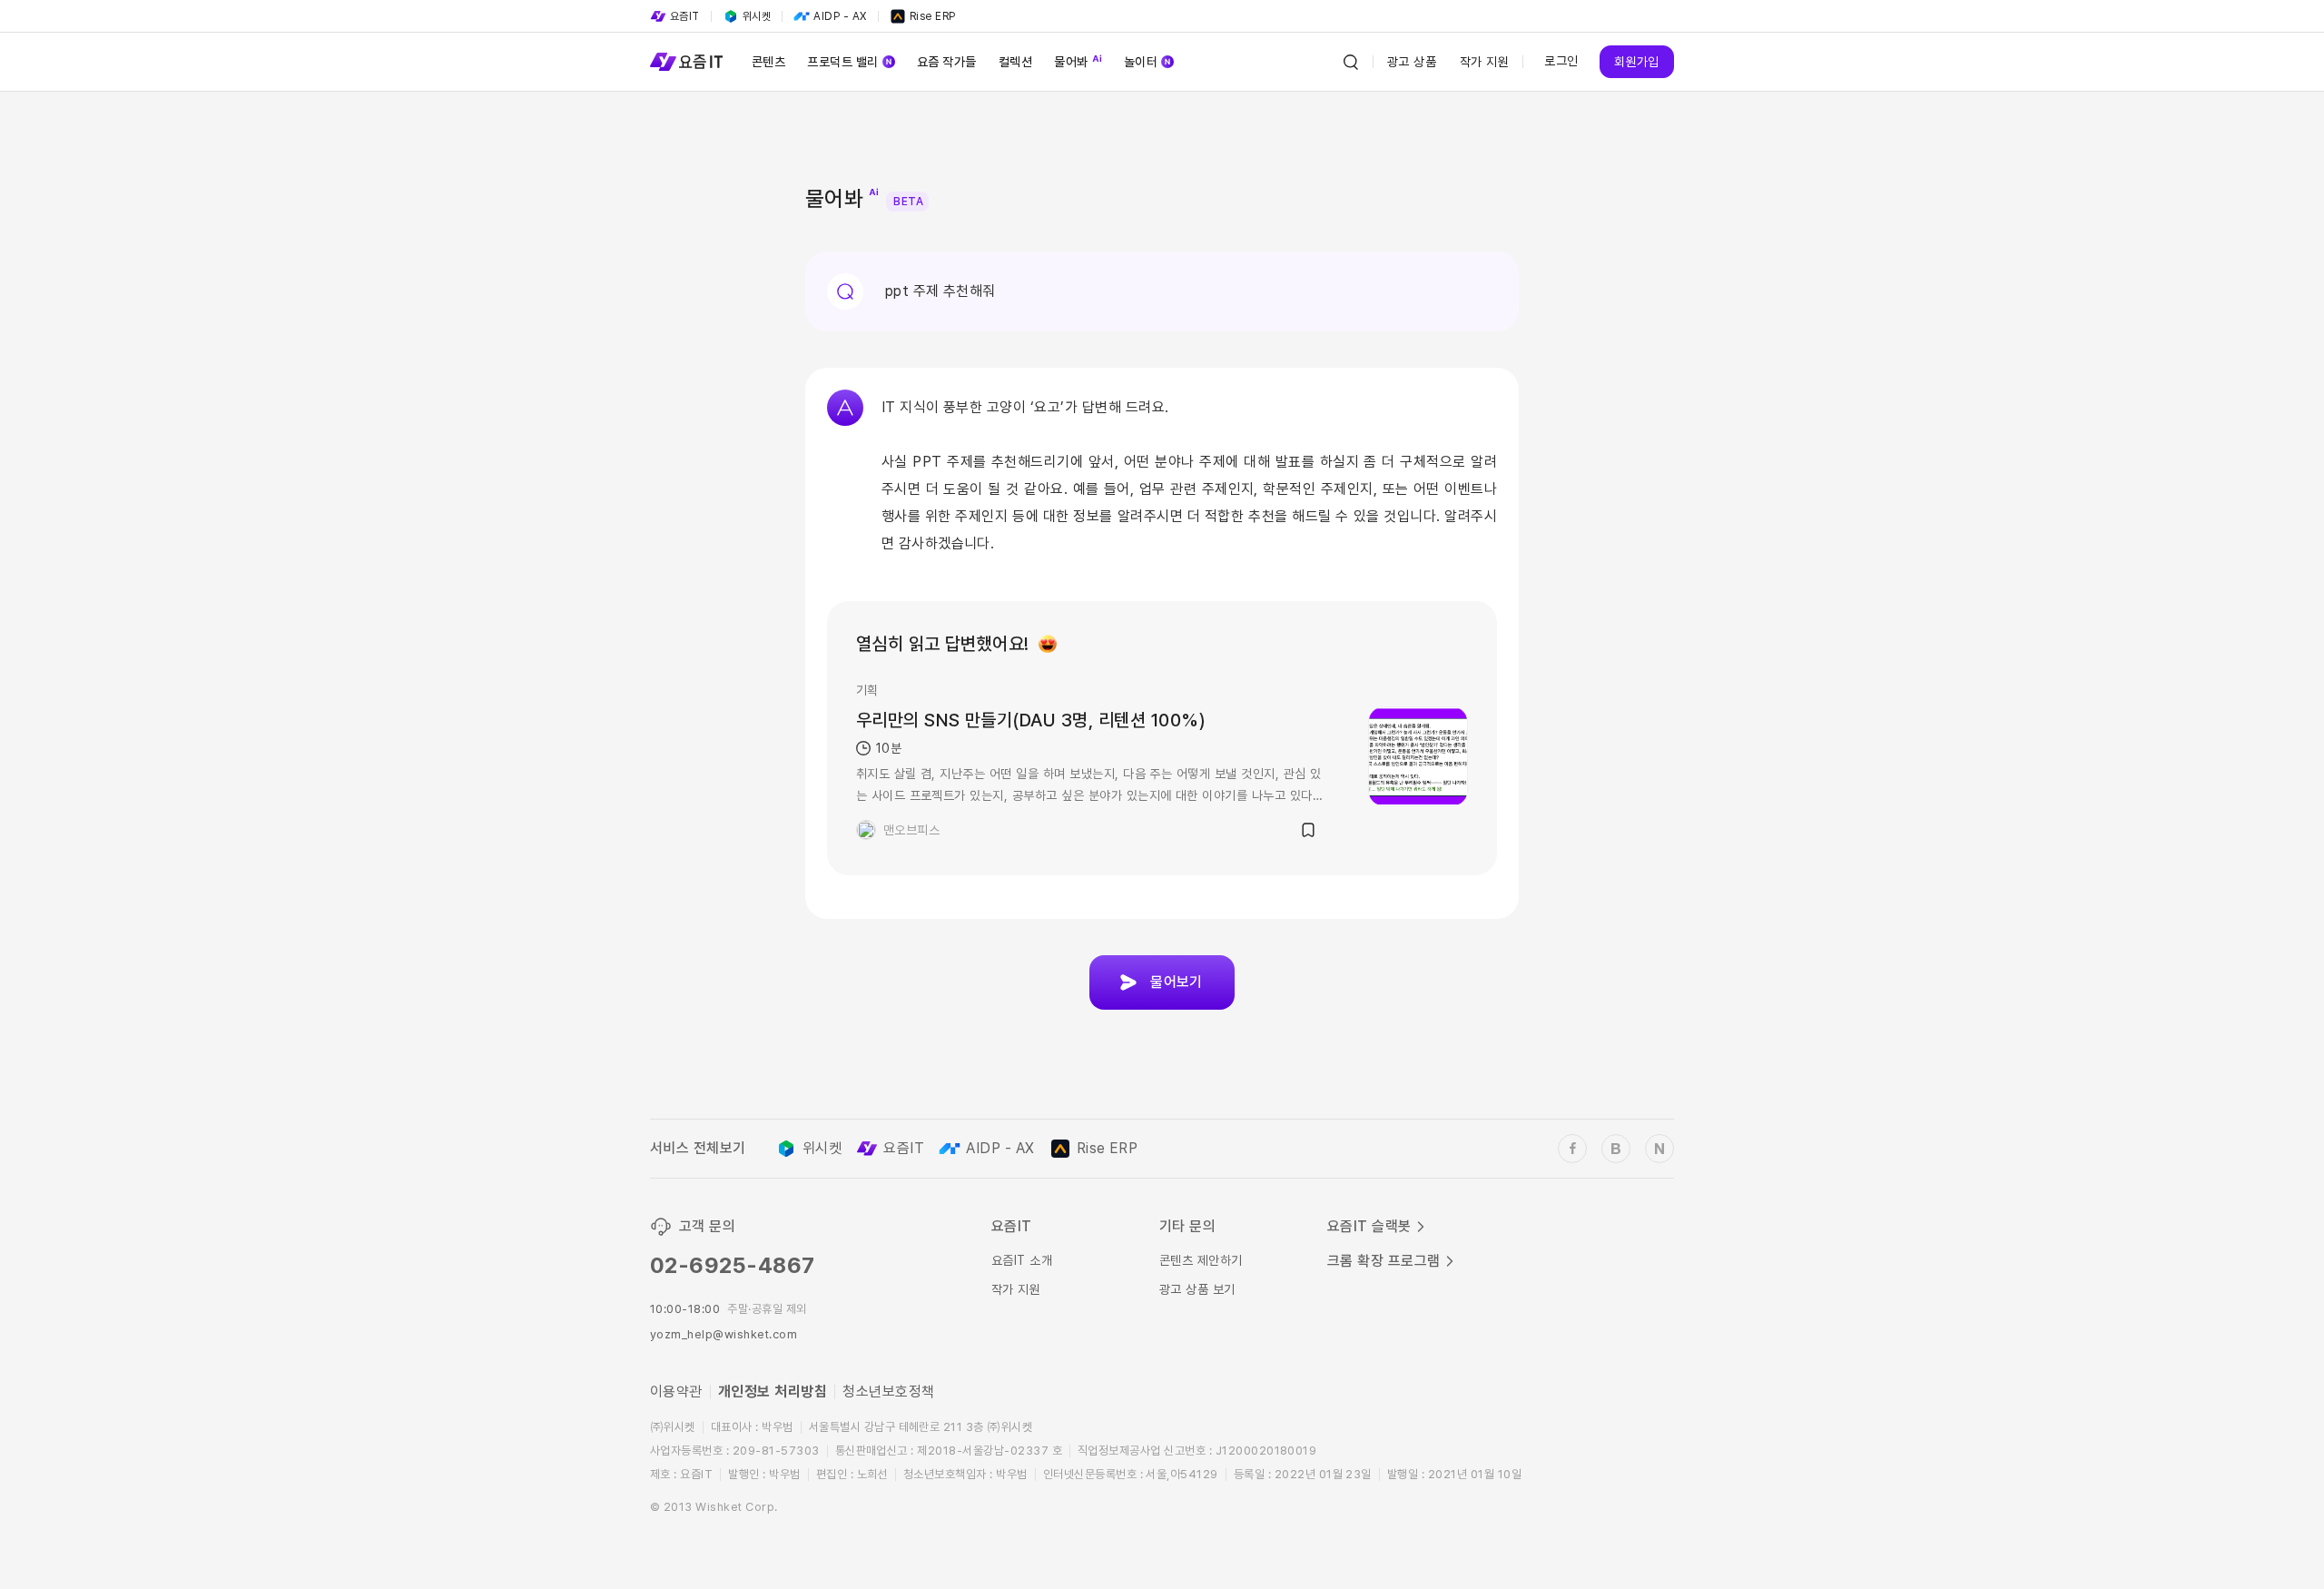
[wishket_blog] (1616, 1149)
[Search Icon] (1351, 62)
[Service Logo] (686, 62)
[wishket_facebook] (1572, 1149)
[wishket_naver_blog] (1659, 1149)
